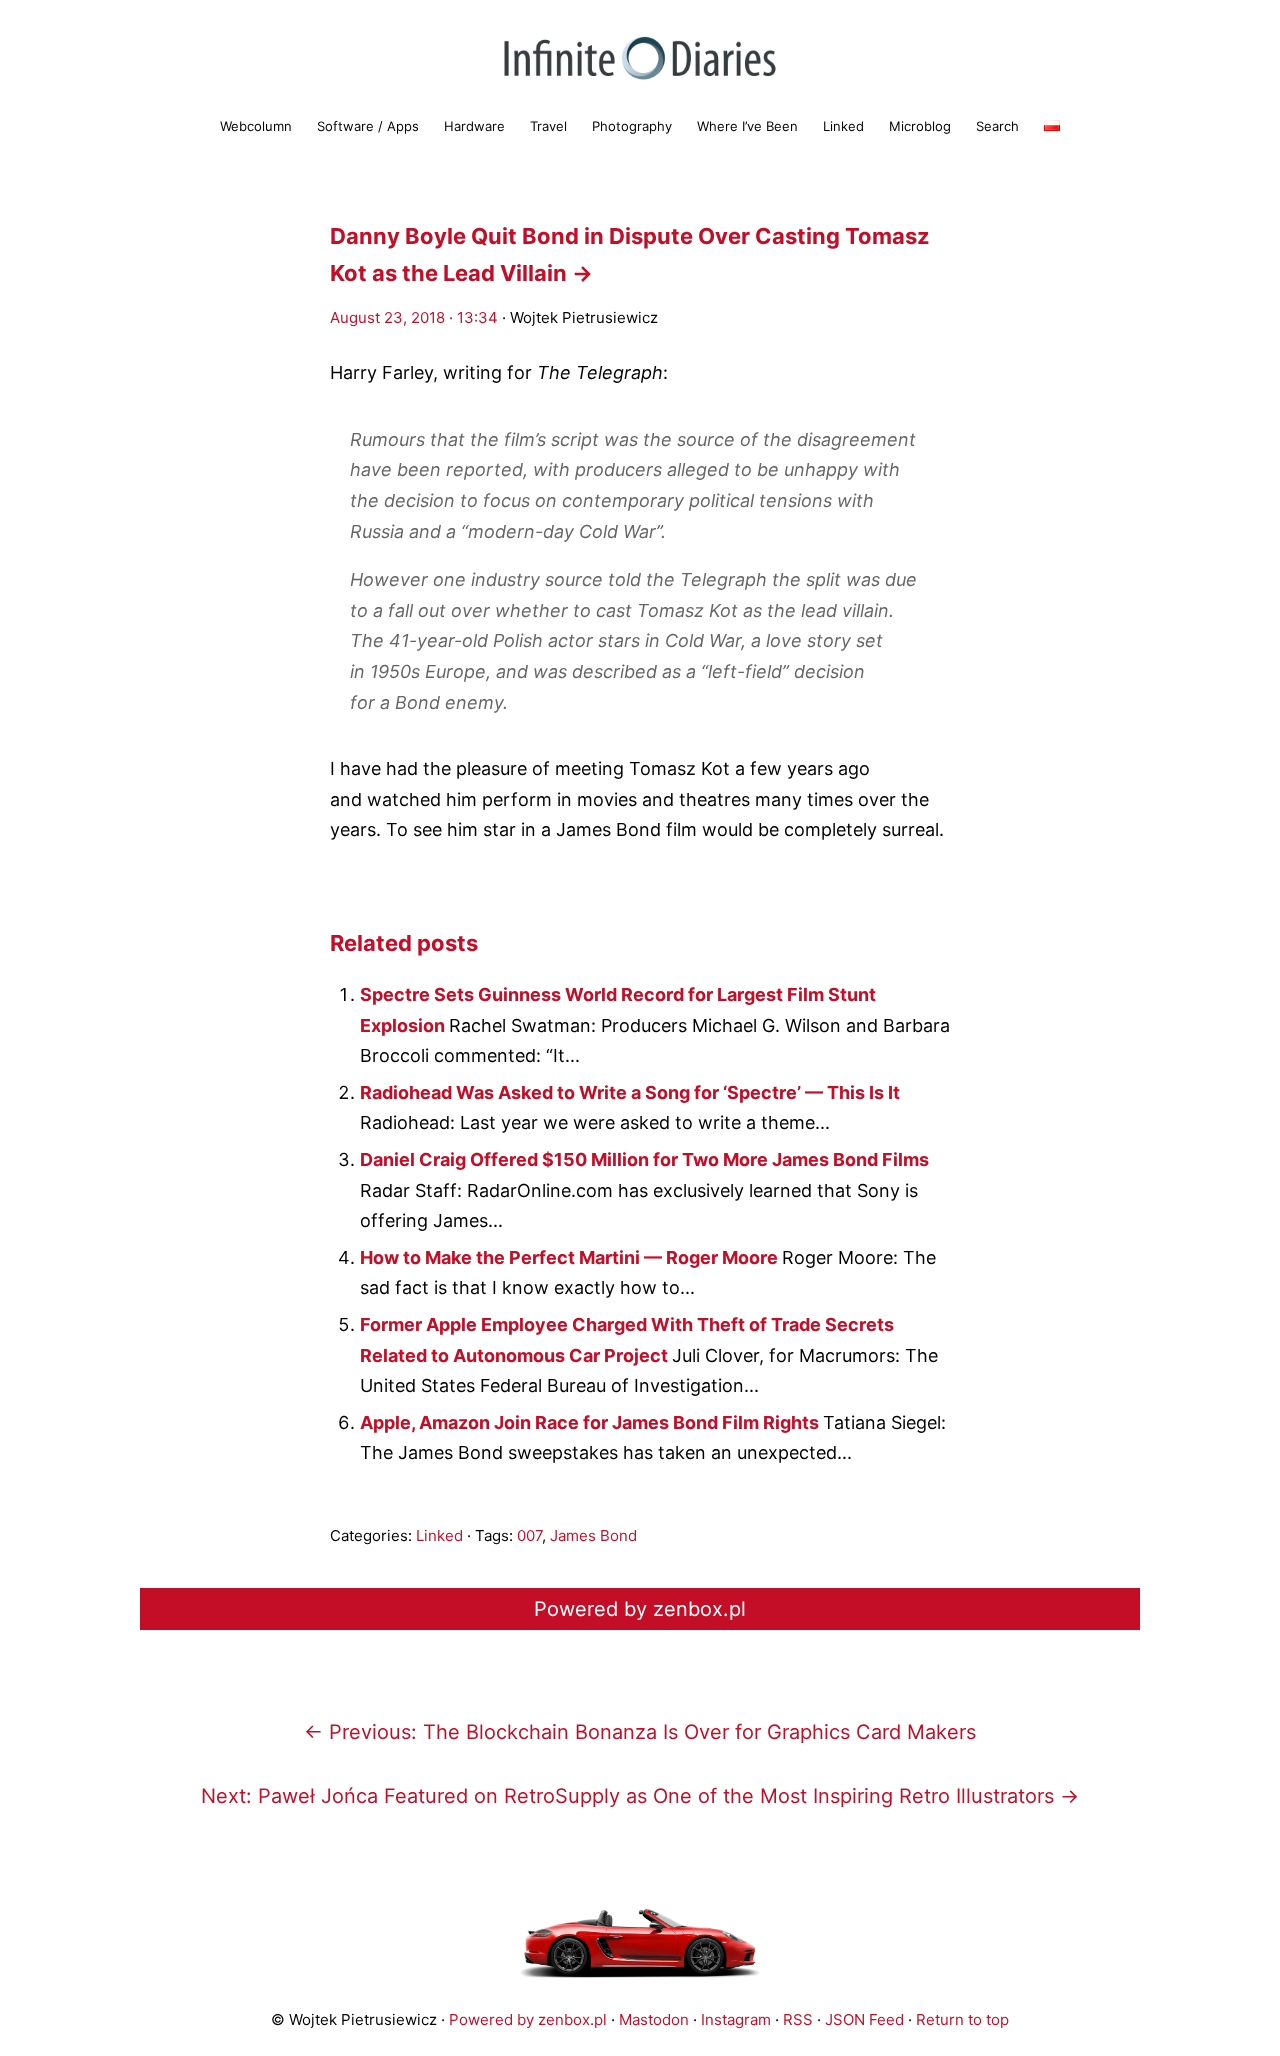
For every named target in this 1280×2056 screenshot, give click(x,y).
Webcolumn (256, 126)
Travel (548, 126)
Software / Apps (368, 126)
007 (529, 1535)
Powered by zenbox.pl (640, 1609)
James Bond (593, 1535)
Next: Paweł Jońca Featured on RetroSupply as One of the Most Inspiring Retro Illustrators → (640, 1796)
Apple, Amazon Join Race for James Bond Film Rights (591, 1422)
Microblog (920, 126)
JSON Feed (864, 2019)
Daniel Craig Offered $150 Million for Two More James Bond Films (644, 1159)
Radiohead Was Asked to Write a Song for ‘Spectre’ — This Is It (630, 1092)
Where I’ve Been (747, 126)
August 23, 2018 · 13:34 (414, 317)
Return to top (962, 2019)
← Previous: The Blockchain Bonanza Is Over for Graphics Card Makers (640, 1732)
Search (997, 126)
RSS (798, 2019)
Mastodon (654, 2019)
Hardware (474, 126)
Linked (843, 126)
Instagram (736, 2019)
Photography (632, 126)
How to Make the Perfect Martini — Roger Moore (571, 1257)
